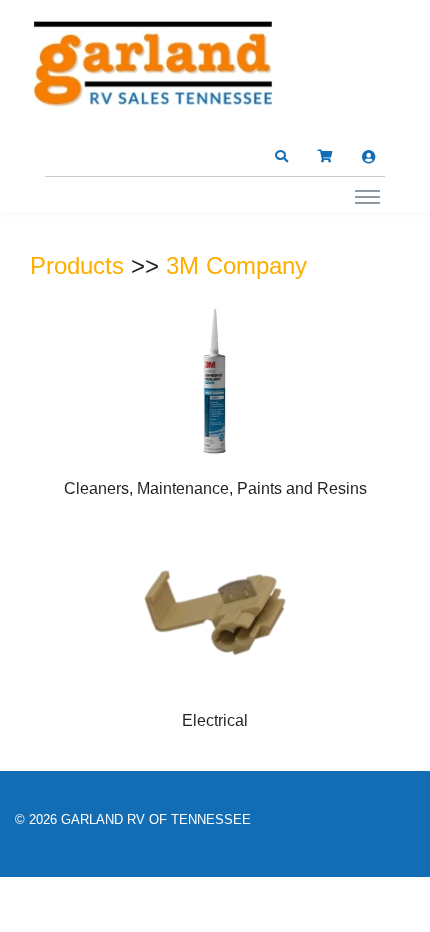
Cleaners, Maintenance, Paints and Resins (215, 488)
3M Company (236, 265)
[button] (281, 157)
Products (77, 265)
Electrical (215, 720)
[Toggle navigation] (367, 196)
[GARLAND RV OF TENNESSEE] (155, 67)
